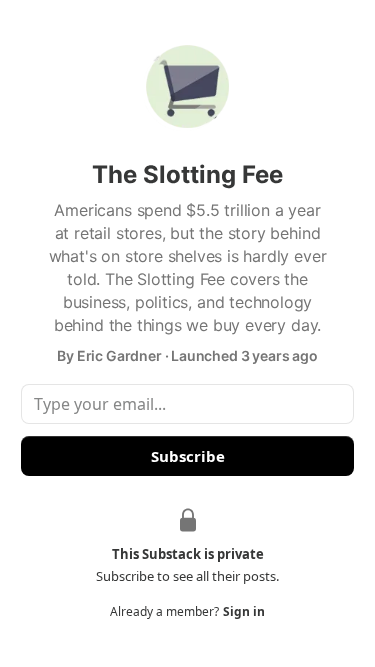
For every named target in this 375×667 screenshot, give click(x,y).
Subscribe (188, 456)
